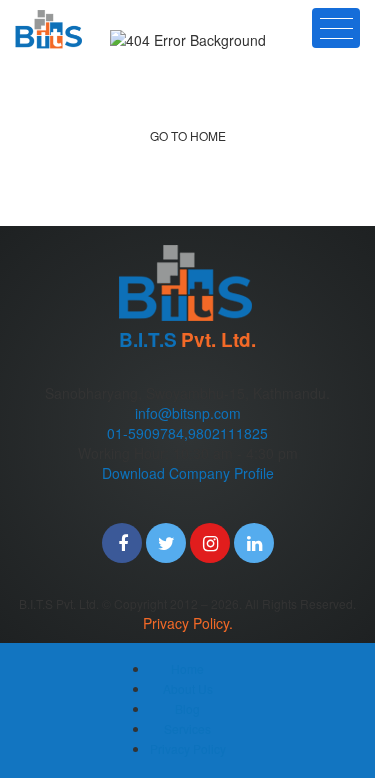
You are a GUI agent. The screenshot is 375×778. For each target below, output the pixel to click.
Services (187, 728)
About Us (188, 688)
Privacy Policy (188, 748)
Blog (187, 708)
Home (187, 668)
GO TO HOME (188, 135)
